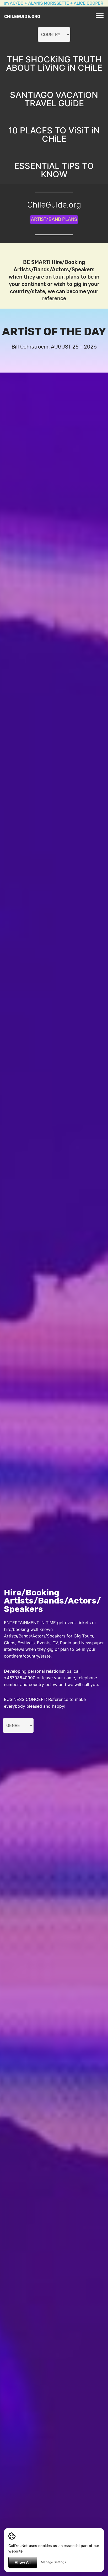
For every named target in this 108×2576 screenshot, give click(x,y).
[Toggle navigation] (100, 15)
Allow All (23, 2562)
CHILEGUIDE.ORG (22, 17)
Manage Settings (53, 2562)
